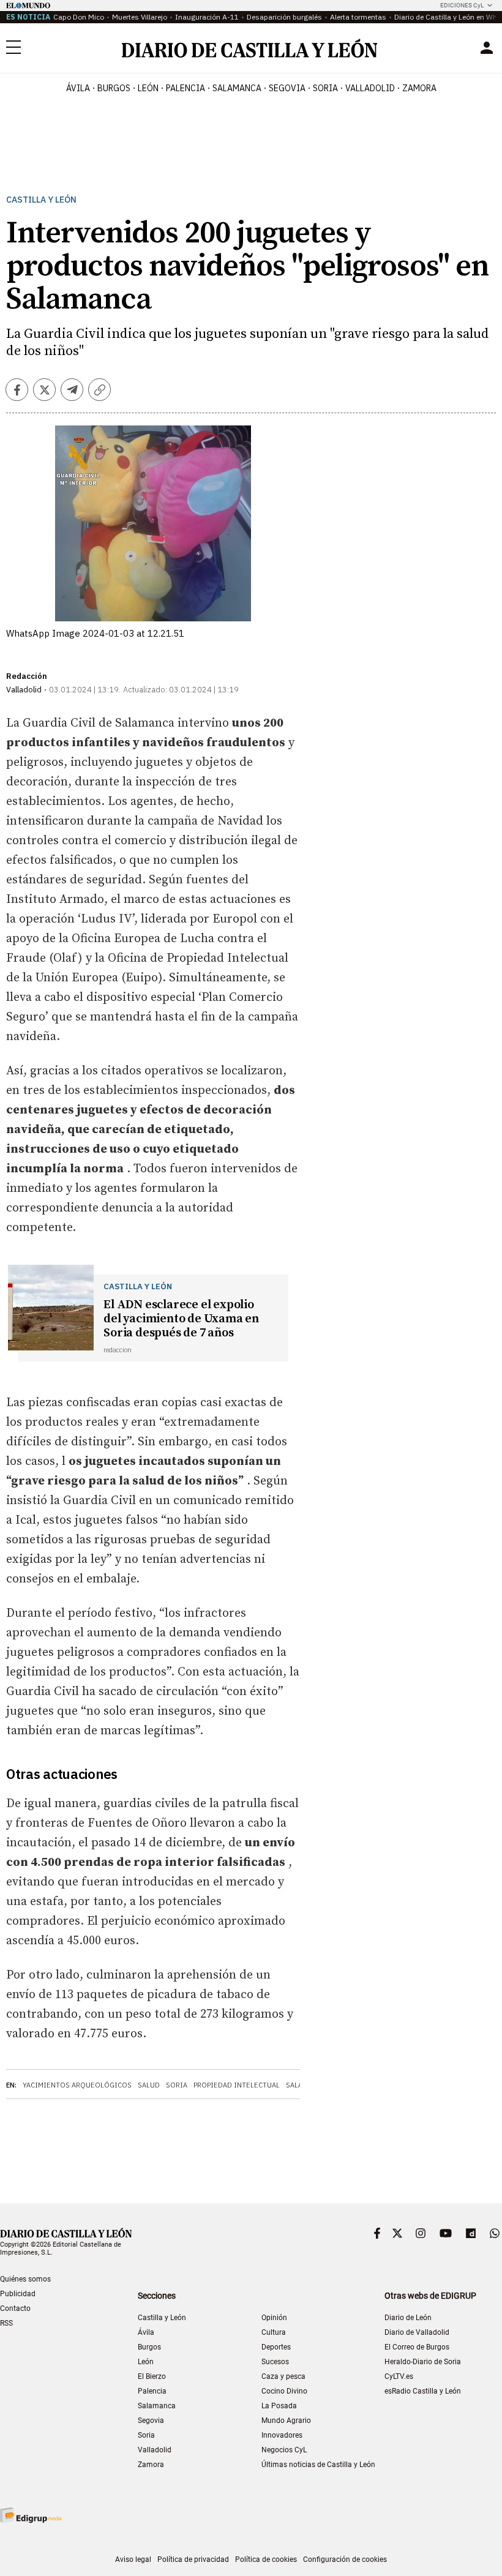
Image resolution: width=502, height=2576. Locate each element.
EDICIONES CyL (462, 5)
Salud (149, 2085)
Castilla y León (41, 200)
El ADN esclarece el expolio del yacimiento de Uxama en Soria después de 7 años (181, 1319)
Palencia (152, 2391)
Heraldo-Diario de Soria (423, 2362)
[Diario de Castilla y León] (249, 48)
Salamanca (157, 2406)
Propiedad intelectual (237, 2085)
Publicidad (18, 2294)
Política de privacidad (193, 2559)
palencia (185, 88)
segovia (287, 88)
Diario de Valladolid (417, 2332)
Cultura (274, 2332)
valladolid (370, 88)
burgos (114, 88)
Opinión (274, 2318)
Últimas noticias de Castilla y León (318, 2465)
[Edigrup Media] (31, 2515)
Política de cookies (266, 2559)
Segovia (151, 2421)
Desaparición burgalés (284, 17)
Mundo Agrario (286, 2421)
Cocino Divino (284, 2391)
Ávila (146, 2332)
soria (325, 88)
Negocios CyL (284, 2450)
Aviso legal (133, 2559)
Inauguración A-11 (207, 17)
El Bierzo (152, 2376)
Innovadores (282, 2435)
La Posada (279, 2406)
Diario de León (408, 2318)
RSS (6, 2323)
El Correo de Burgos (417, 2347)
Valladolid (155, 2450)
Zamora (151, 2465)
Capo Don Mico (79, 17)
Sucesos (275, 2362)
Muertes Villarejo (140, 17)
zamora (419, 88)
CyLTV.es (399, 2376)
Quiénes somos (25, 2279)
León (146, 2362)
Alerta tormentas (358, 17)
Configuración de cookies (345, 2559)
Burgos (149, 2347)
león (148, 88)
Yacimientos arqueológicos (77, 2085)
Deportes (276, 2347)
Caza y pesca (283, 2376)
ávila (78, 88)
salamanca (237, 88)
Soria (177, 2085)
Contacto (15, 2308)
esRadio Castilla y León (423, 2391)
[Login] (487, 48)
